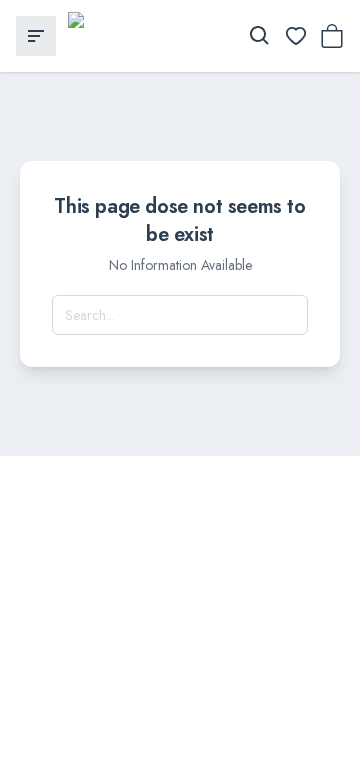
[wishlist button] (296, 36)
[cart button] (332, 36)
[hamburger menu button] (36, 36)
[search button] (260, 36)
